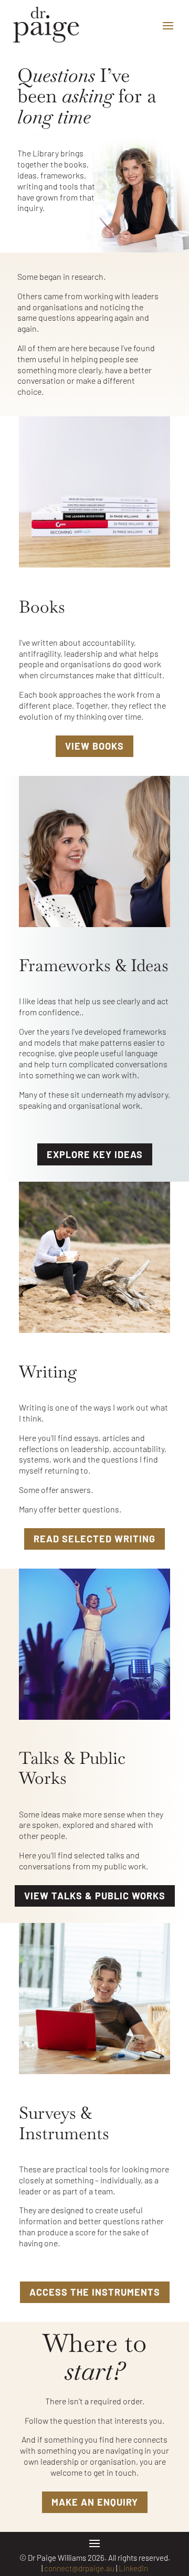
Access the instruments (95, 2292)
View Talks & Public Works (95, 1896)
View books (94, 746)
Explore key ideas (95, 1154)
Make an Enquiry (95, 2502)
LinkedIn (133, 2568)
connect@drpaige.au (79, 2568)
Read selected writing (94, 1539)
